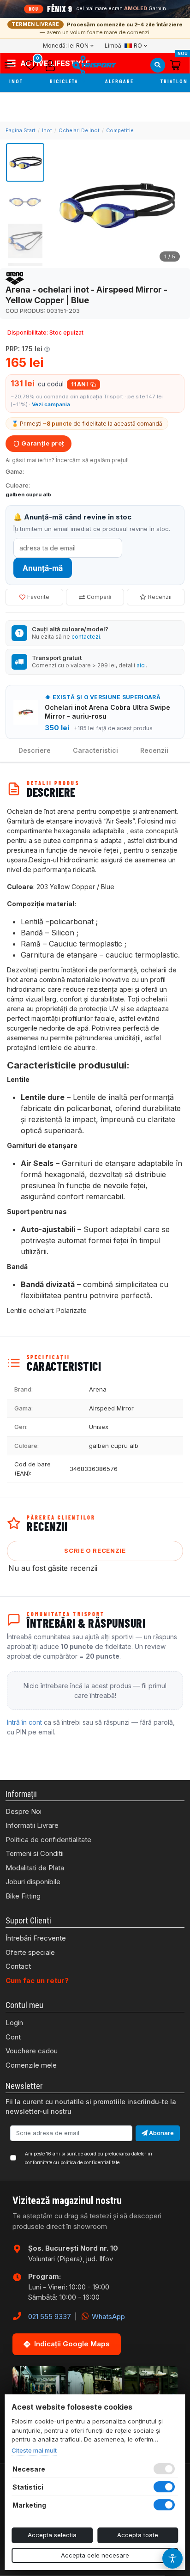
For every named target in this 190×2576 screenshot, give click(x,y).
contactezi (86, 637)
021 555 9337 (50, 2317)
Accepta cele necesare (95, 2555)
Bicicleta (65, 82)
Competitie (120, 130)
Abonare (161, 2133)
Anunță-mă (43, 568)
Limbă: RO (123, 46)
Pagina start (21, 130)
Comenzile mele (31, 2065)
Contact (18, 1966)
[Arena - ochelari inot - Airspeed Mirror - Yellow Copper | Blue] (116, 205)
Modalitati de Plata (35, 1868)
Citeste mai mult (34, 2450)
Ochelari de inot (79, 130)
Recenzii (160, 597)
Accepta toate (138, 2535)
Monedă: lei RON (66, 46)
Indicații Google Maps (72, 2344)
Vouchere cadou (32, 2051)
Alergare (120, 82)
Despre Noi (24, 1811)
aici (141, 665)
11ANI (80, 384)
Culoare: (18, 485)
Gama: (15, 471)
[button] (13, 65)
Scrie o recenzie (95, 1550)
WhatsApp (107, 2317)
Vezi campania (51, 404)
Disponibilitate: (28, 333)
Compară (99, 597)
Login (14, 2023)
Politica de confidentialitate (48, 1840)
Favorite (38, 597)
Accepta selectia (52, 2535)
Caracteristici (95, 750)
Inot (17, 82)
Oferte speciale (30, 1952)
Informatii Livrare (32, 1825)
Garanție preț (42, 443)
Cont (13, 2037)
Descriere (35, 750)
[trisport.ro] (94, 65)
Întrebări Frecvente (36, 1938)
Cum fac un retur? (37, 1981)
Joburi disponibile (33, 1882)
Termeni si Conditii (35, 1853)
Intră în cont (24, 1722)
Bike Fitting (23, 1896)
